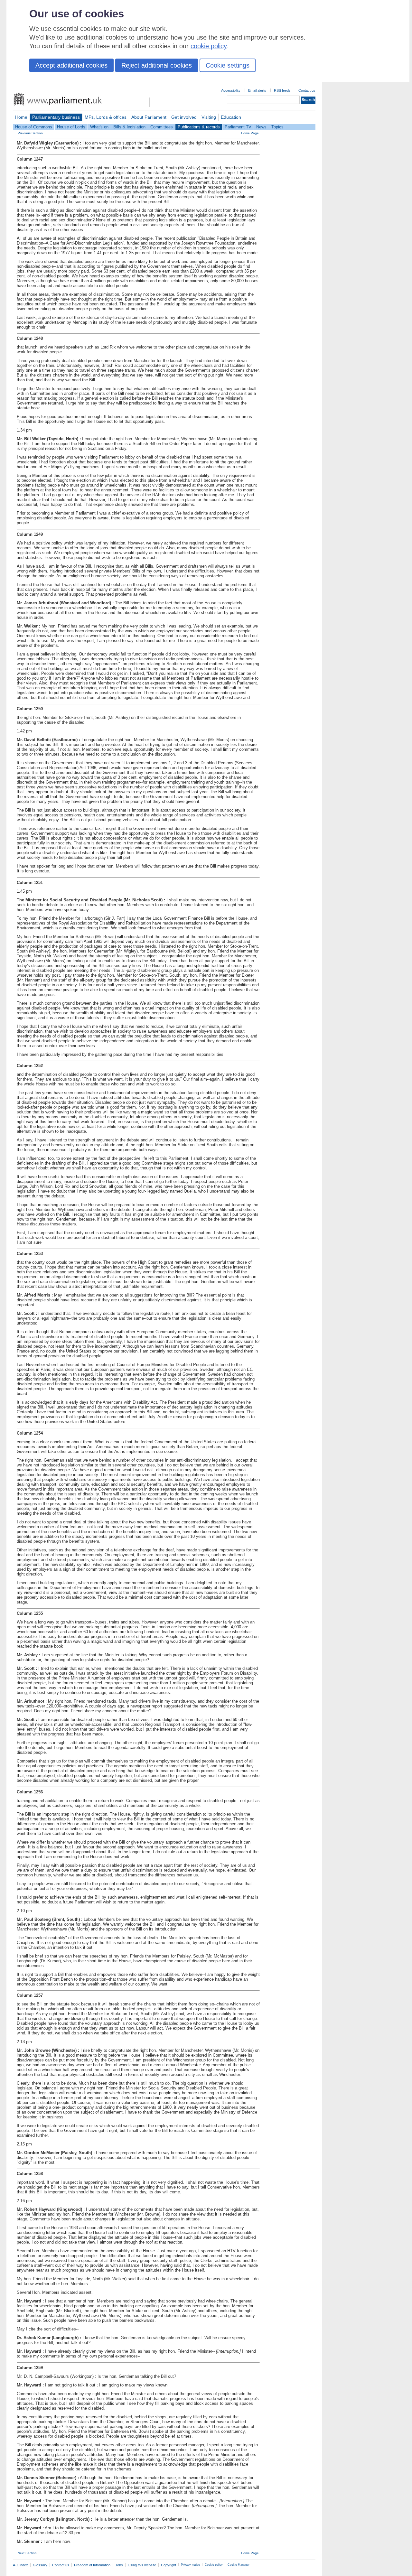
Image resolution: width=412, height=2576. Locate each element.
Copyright (169, 2565)
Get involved (184, 117)
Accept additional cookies (71, 65)
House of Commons (34, 127)
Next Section (27, 2553)
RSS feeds (282, 90)
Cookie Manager (239, 2565)
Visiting (209, 117)
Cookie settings (228, 65)
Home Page (250, 133)
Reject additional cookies (157, 65)
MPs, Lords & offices (106, 117)
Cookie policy (214, 2565)
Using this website (142, 2565)
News (261, 127)
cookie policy (209, 46)
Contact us (307, 90)
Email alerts (257, 90)
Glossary (40, 2565)
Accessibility (231, 90)
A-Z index (20, 2565)
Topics (277, 127)
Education (231, 117)
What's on (99, 127)
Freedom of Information (92, 2565)
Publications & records (199, 127)
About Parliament (149, 117)
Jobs (119, 2565)
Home (21, 117)
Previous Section (30, 133)
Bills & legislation (129, 127)
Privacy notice (190, 2565)
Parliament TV (238, 127)
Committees (162, 127)
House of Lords (71, 127)
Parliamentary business (56, 117)
